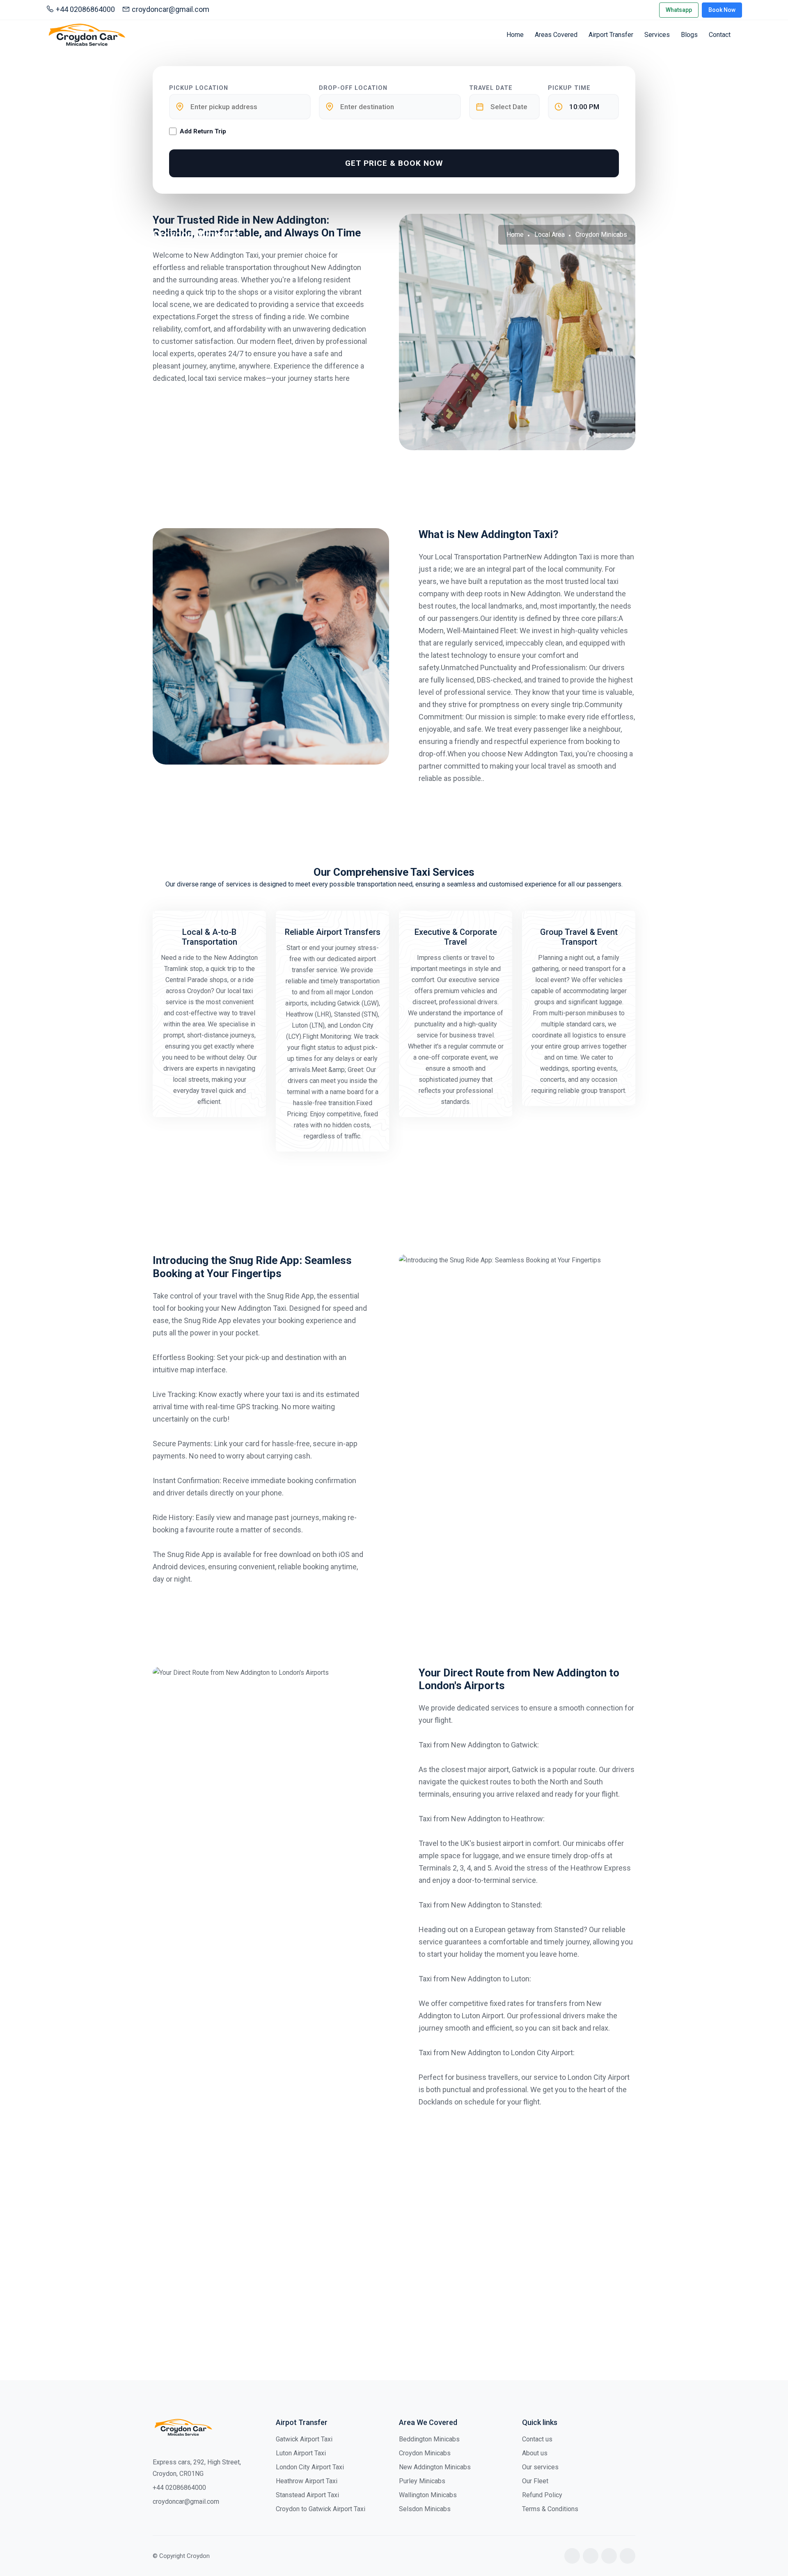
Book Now (722, 10)
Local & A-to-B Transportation (210, 937)
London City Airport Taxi (310, 2467)
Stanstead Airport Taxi (307, 2495)
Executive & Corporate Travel (456, 937)
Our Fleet (535, 2481)
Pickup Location (199, 88)
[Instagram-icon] (609, 2556)
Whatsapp (679, 10)
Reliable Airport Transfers (333, 932)
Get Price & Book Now (394, 163)
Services (657, 35)
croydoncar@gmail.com (171, 9)
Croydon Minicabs (425, 2453)
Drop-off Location (353, 88)
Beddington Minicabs (429, 2439)
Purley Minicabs (422, 2481)
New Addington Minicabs (435, 2467)
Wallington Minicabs (428, 2495)
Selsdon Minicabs (425, 2509)
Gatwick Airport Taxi (304, 2439)
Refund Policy (542, 2495)
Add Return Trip (203, 131)
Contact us (537, 2439)
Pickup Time (569, 88)
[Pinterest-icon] (628, 2556)
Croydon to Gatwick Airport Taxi (321, 2509)
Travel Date (491, 88)
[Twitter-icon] (591, 2556)
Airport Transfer (611, 35)
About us (535, 2453)
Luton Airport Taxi (301, 2453)
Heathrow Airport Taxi (307, 2481)
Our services (540, 2467)
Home (515, 35)
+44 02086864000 (85, 9)
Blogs (689, 35)
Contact (720, 35)
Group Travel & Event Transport (579, 937)
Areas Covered (556, 35)
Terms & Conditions (550, 2509)
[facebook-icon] (572, 2556)
